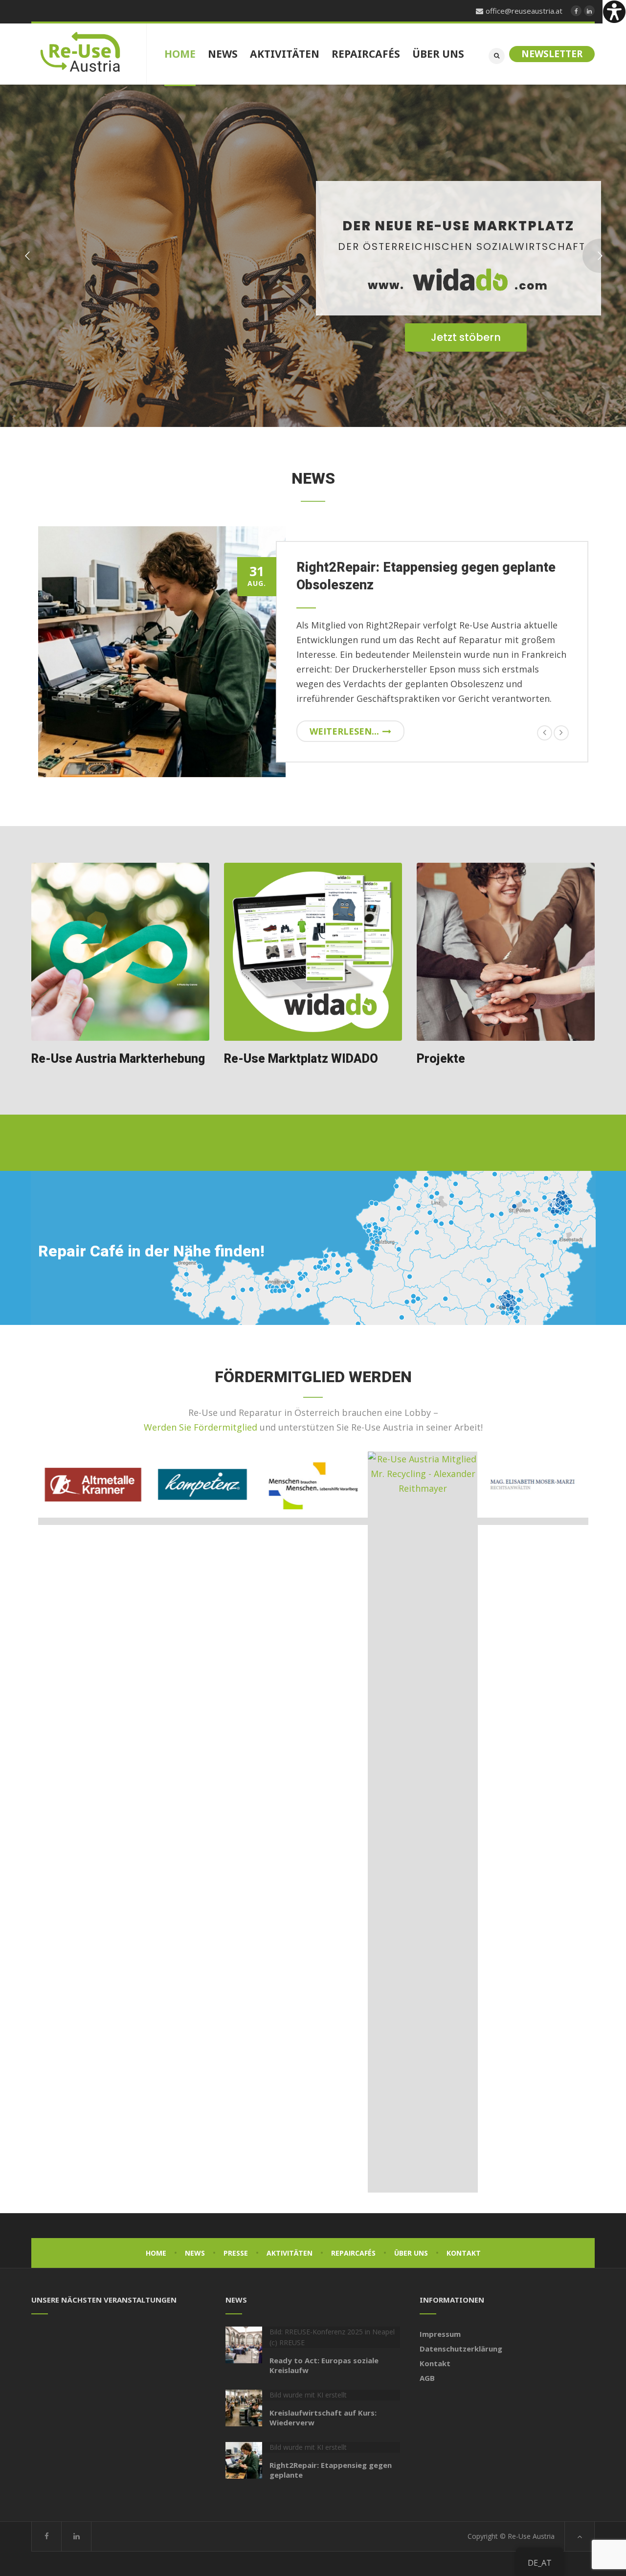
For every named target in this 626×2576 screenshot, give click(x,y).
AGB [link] (427, 2378)
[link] (614, 12)
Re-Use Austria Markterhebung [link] (118, 1059)
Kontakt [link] (464, 2253)
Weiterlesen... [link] (344, 731)
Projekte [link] (441, 1059)
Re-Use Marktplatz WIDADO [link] (301, 1059)
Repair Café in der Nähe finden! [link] (151, 1251)
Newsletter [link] (552, 54)
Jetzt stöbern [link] (466, 337)
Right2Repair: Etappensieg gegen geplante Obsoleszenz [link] (426, 576)
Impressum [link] (440, 2334)
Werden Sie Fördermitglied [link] (201, 1427)
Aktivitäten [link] (290, 2253)
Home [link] (156, 2253)
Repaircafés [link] (353, 2253)
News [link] (195, 2253)
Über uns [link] (411, 2253)
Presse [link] (236, 2253)
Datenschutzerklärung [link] (461, 2349)
